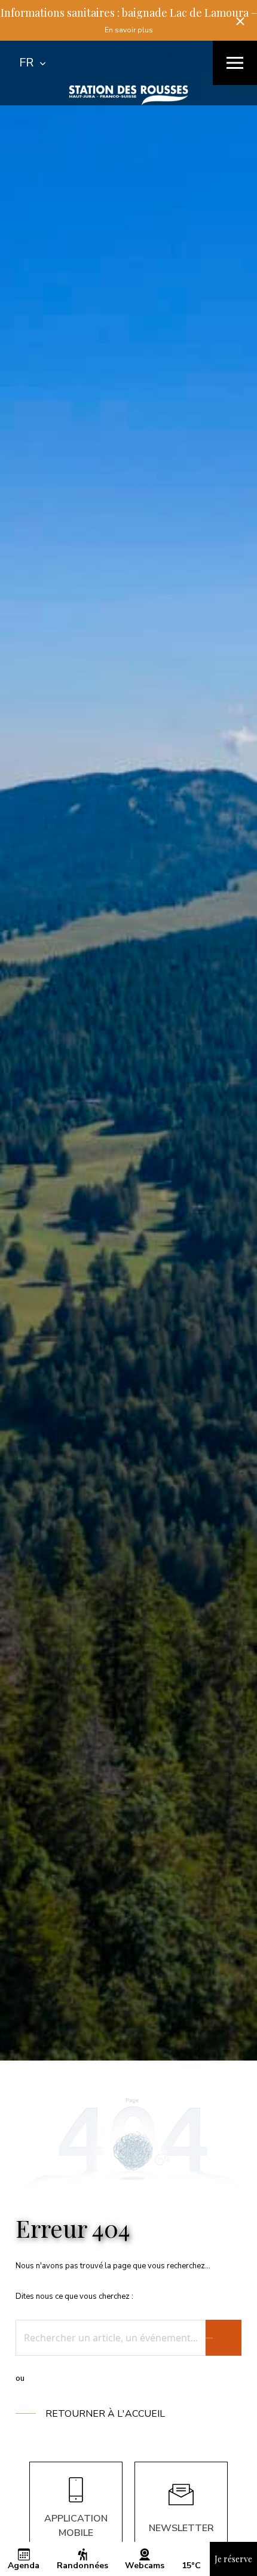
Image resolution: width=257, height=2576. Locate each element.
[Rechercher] (224, 2338)
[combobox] (32, 63)
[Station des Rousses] (128, 95)
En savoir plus (129, 30)
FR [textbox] (26, 63)
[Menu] (235, 63)
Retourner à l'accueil (105, 2414)
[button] (240, 21)
